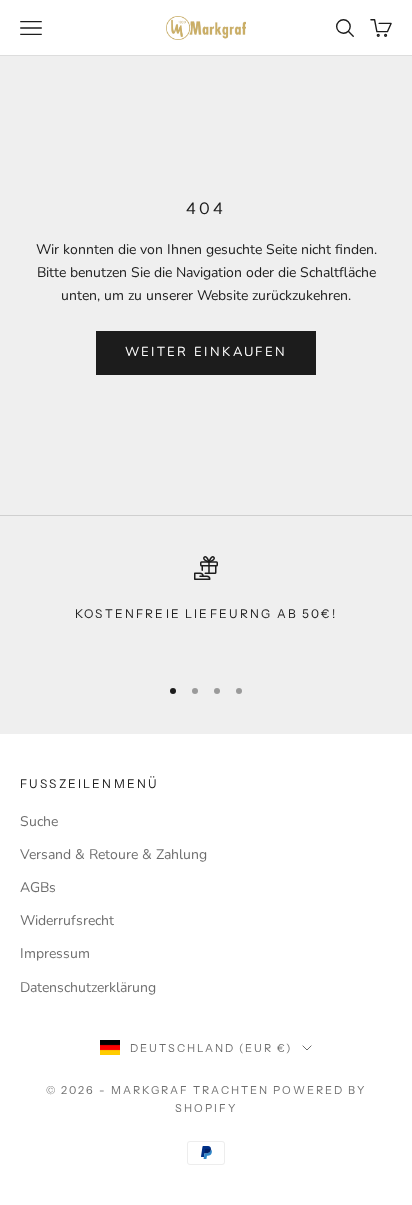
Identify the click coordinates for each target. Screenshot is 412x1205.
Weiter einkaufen (206, 352)
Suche (39, 821)
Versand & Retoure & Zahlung (113, 854)
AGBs (38, 887)
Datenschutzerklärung (88, 987)
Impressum (55, 953)
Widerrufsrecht (67, 920)
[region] (206, 605)
